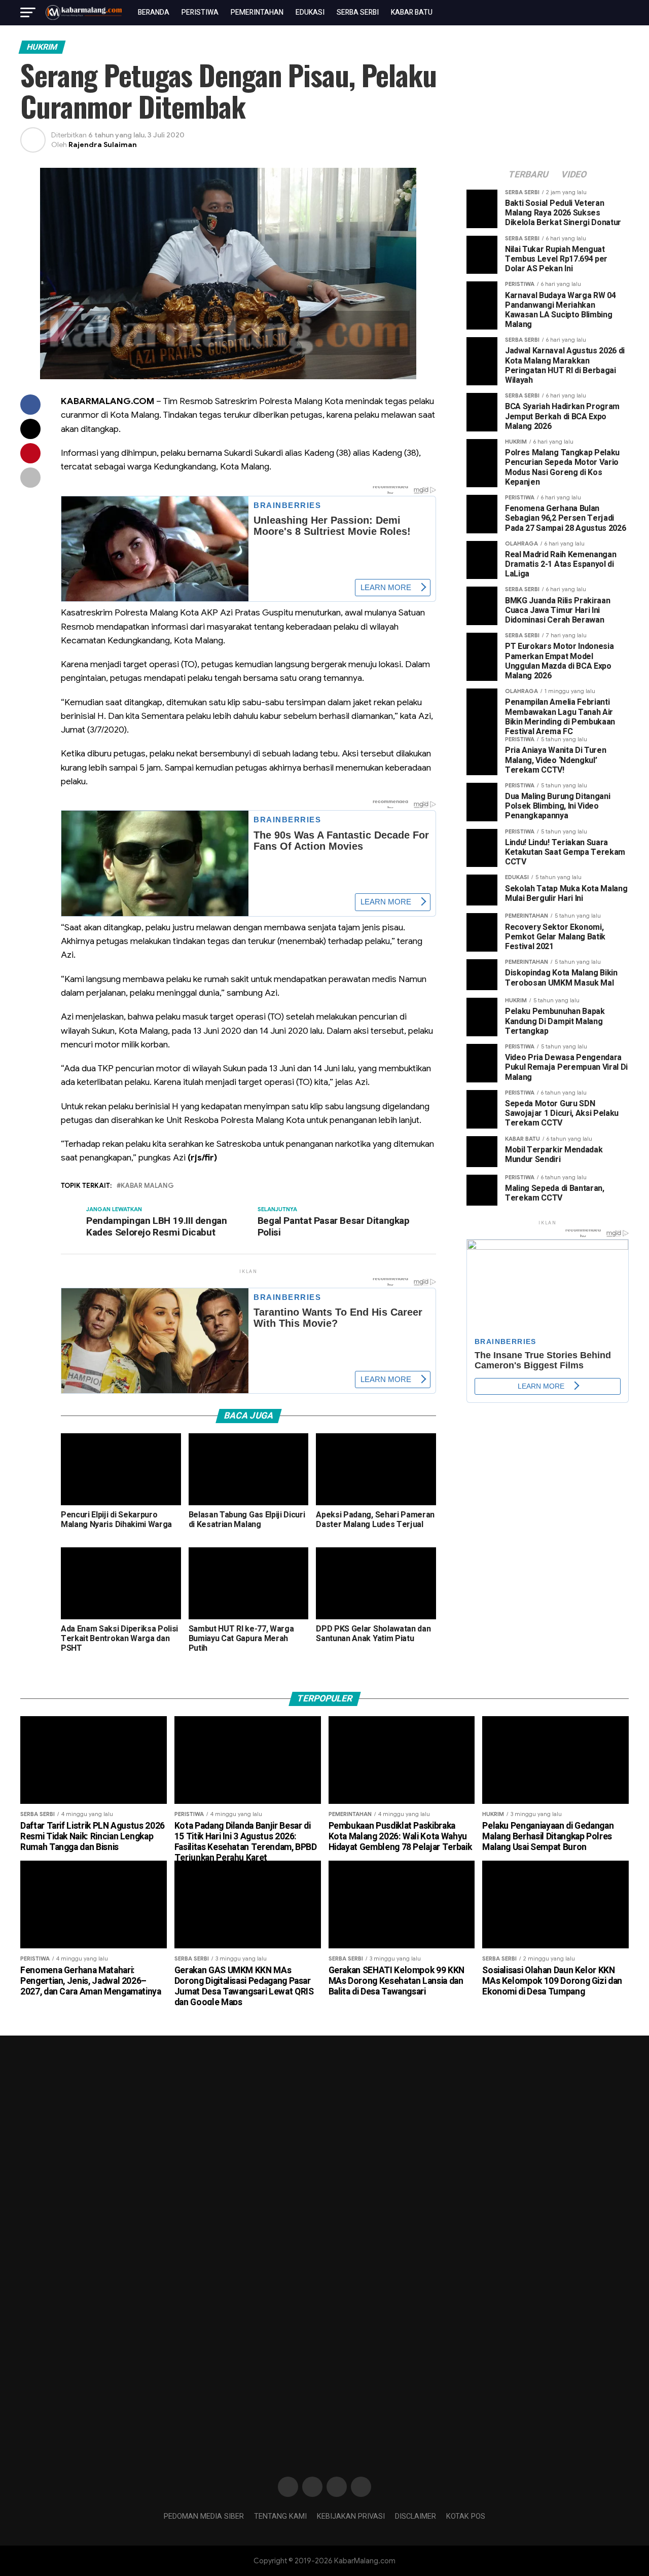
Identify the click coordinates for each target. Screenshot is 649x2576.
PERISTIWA (200, 12)
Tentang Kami (280, 2516)
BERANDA (154, 12)
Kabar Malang (147, 1186)
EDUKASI (310, 12)
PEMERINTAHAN (257, 12)
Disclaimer (416, 2516)
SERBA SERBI (358, 12)
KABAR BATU (412, 12)
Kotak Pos (466, 2516)
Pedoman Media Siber (204, 2516)
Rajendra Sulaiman (103, 144)
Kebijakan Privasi (351, 2516)
